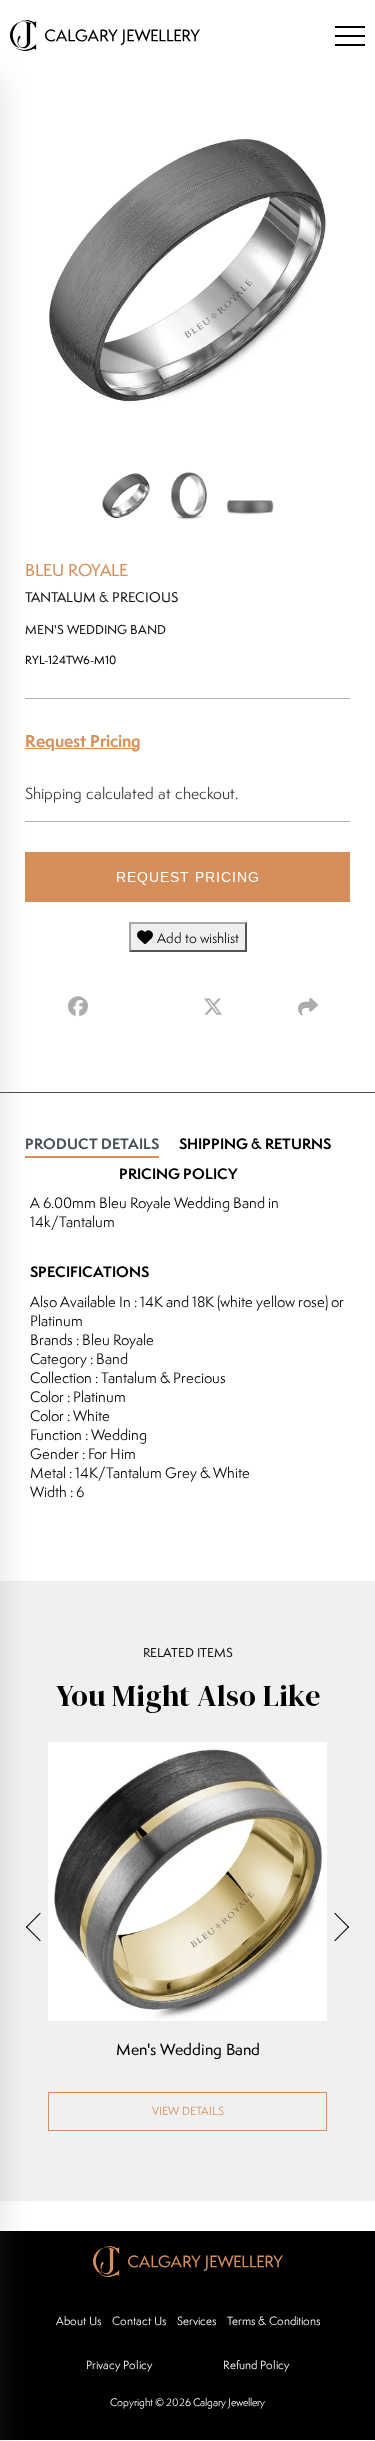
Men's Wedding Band (188, 2050)
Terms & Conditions (273, 2320)
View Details (188, 2110)
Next (335, 1926)
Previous (40, 1926)
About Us (78, 2320)
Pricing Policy (178, 1173)
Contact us (139, 2320)
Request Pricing (83, 740)
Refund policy (256, 2364)
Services (196, 2320)
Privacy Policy (119, 2364)
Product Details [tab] (92, 1143)
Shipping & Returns (255, 1143)
